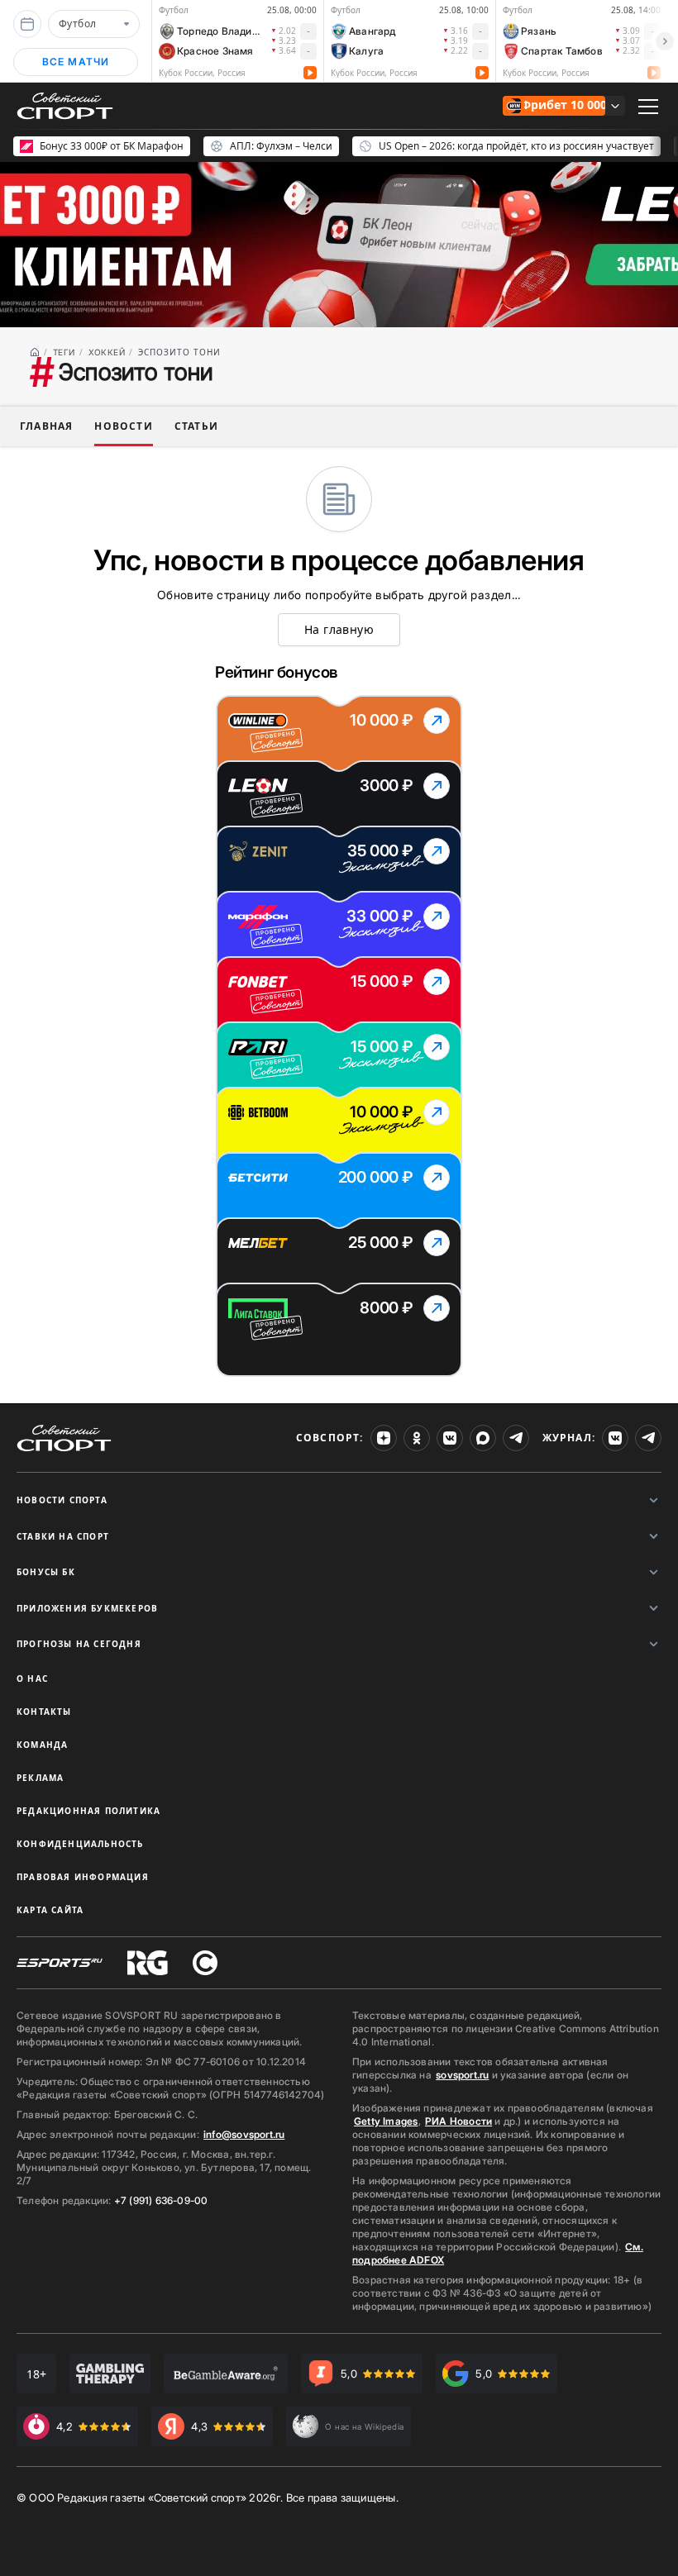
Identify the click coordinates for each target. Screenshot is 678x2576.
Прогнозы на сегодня (79, 1644)
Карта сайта (50, 1910)
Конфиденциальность (80, 1844)
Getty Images (386, 2121)
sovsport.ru (462, 2075)
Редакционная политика (88, 1811)
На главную (339, 629)
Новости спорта (62, 1500)
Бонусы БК (46, 1572)
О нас (32, 1678)
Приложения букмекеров (87, 1608)
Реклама (40, 1778)
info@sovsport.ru (244, 2134)
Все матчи (76, 62)
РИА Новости (458, 2121)
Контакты (44, 1712)
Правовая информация (83, 1877)
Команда (42, 1745)
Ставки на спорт (63, 1536)
